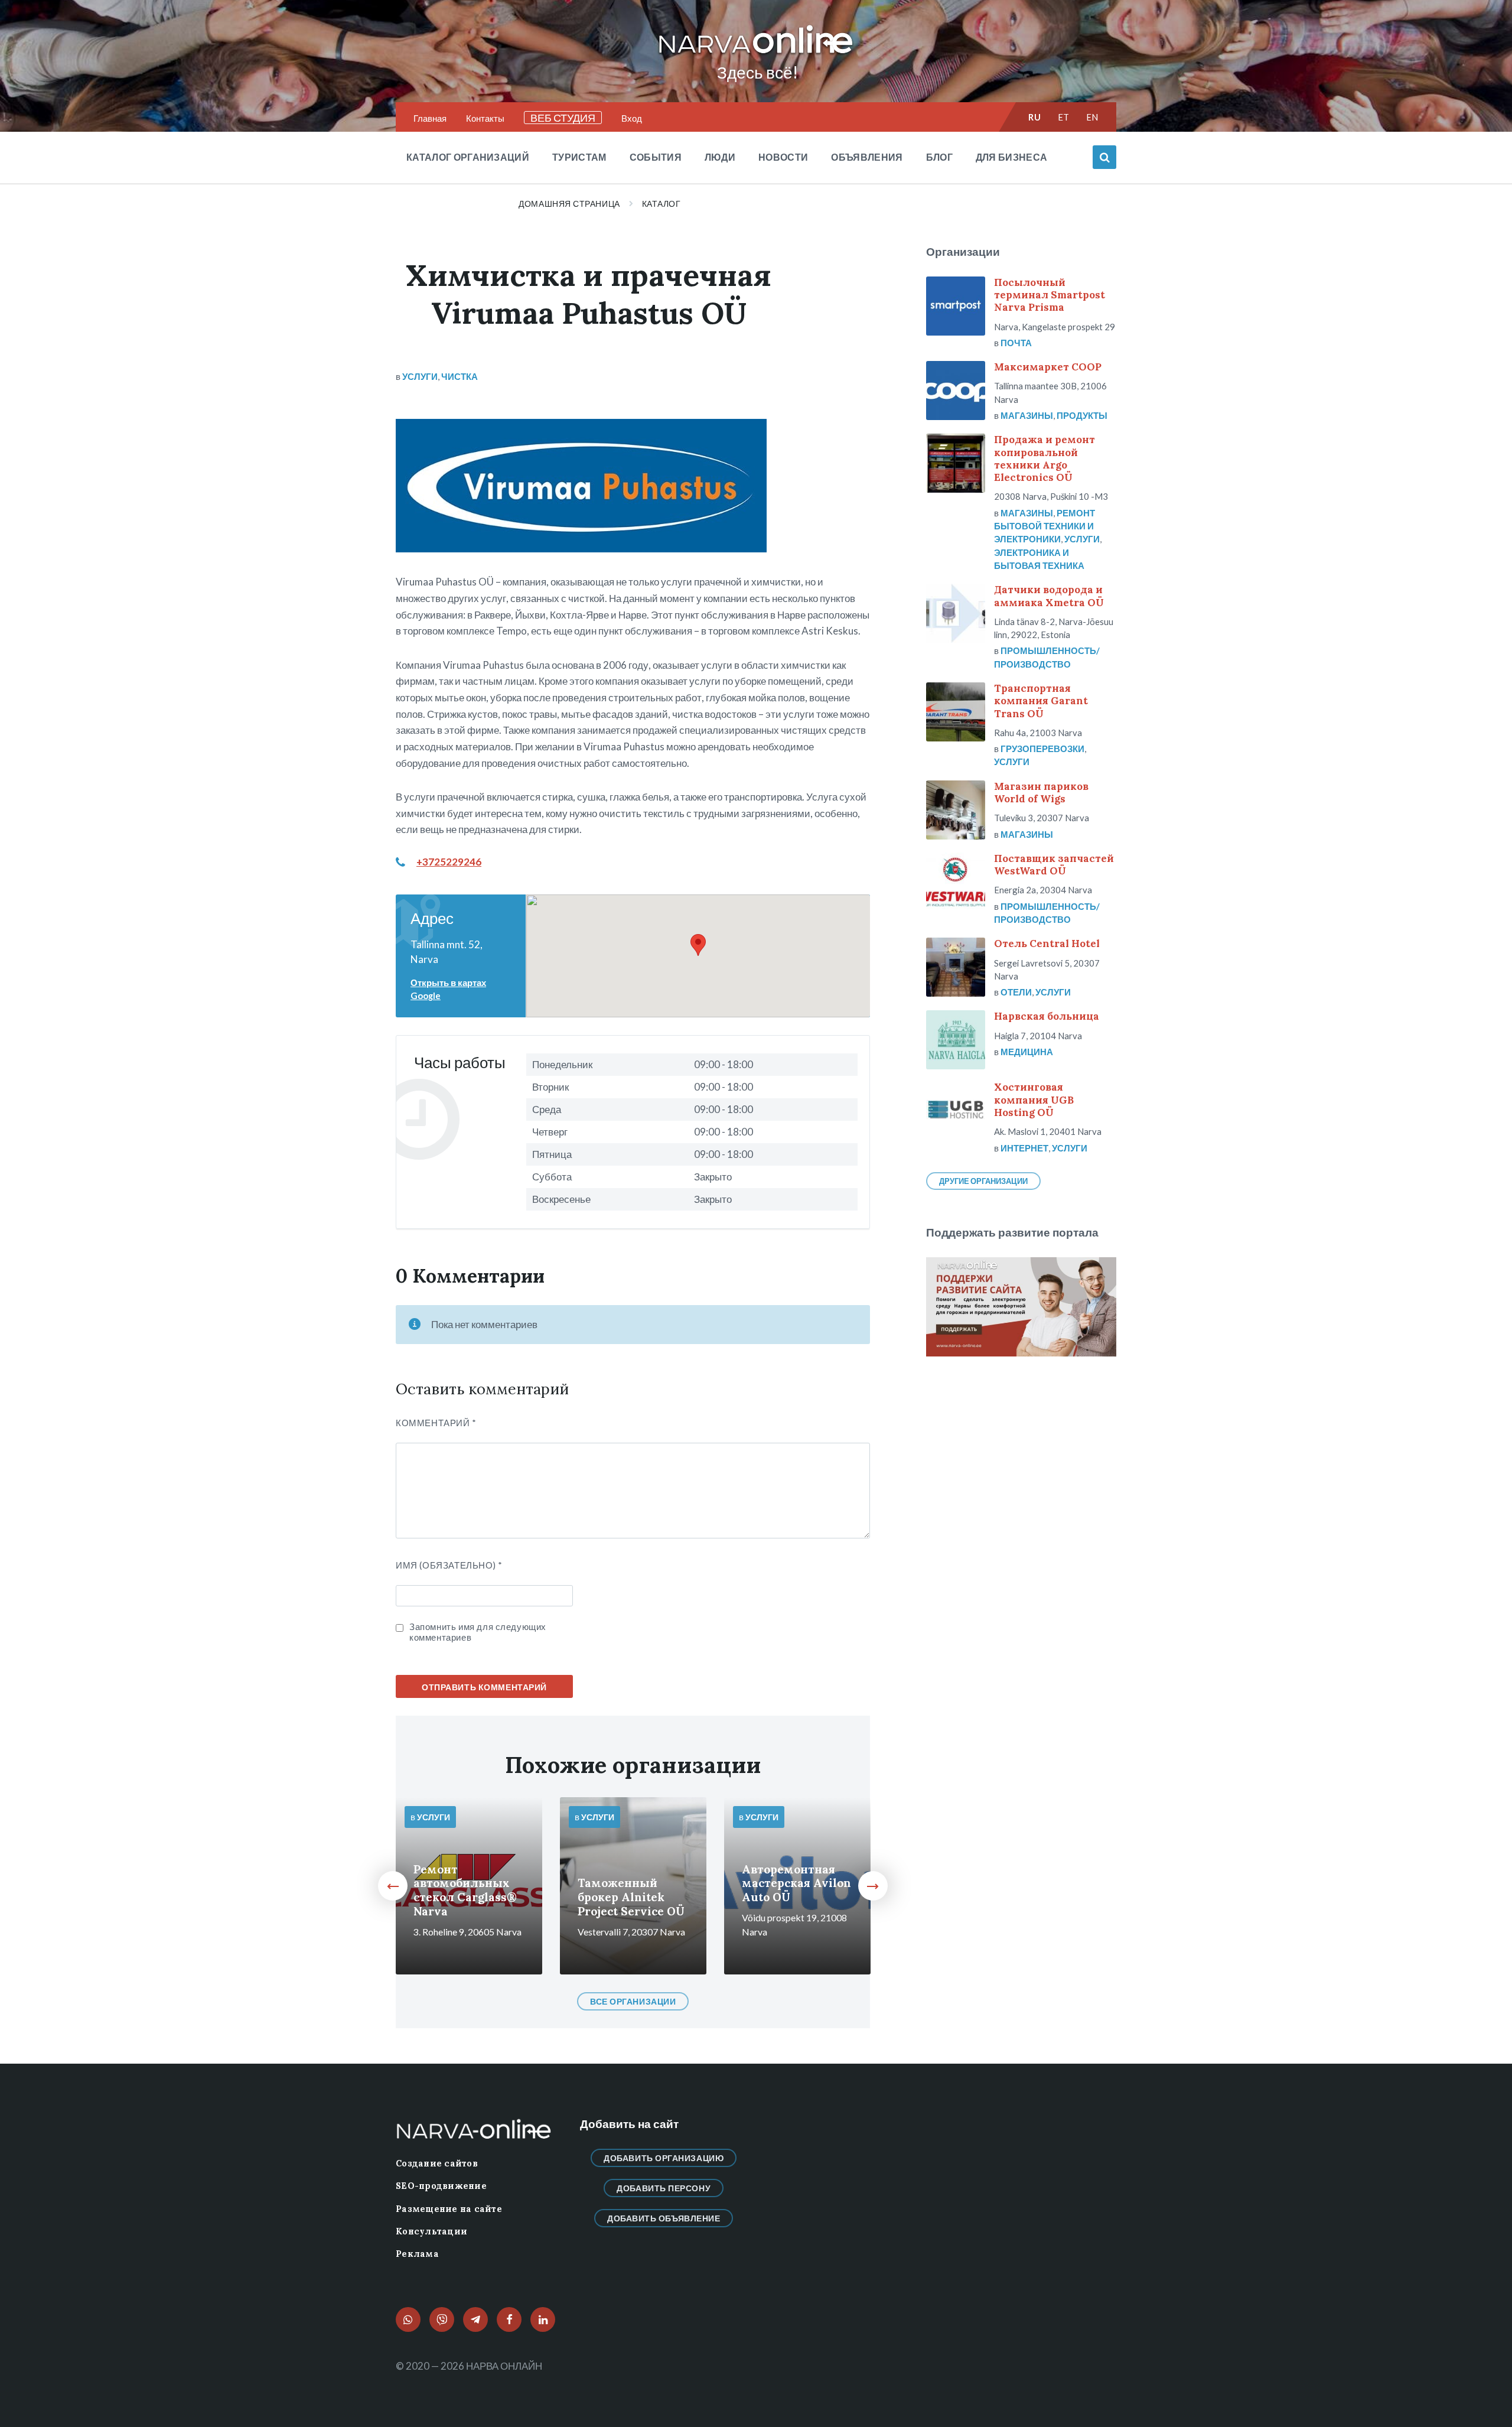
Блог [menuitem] (939, 157)
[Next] (873, 1886)
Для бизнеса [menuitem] (1012, 157)
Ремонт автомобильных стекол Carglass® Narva (465, 1891)
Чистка (460, 376)
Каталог (661, 204)
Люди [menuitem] (720, 157)
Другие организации (983, 1181)
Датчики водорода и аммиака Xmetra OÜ (1049, 596)
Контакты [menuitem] (485, 118)
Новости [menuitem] (783, 157)
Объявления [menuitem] (867, 157)
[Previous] (393, 1886)
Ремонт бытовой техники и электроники (1045, 526)
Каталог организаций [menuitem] (468, 157)
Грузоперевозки (1042, 749)
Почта (1016, 343)
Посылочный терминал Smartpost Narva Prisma (1050, 295)
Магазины (1027, 415)
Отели (1016, 992)
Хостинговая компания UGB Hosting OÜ (1034, 1100)
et (1064, 117)
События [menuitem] (656, 157)
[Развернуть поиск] (1104, 157)
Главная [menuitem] (430, 118)
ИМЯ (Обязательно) (449, 1565)
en (1092, 117)
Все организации (633, 2001)
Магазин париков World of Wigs (1041, 793)
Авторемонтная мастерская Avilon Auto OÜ (796, 1883)
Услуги (420, 376)
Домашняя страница (569, 204)
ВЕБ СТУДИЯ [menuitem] (563, 118)
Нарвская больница (1047, 1016)
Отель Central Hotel (1047, 944)
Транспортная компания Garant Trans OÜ (1041, 701)
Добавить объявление (664, 2218)
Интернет (1024, 1148)
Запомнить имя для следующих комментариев (478, 1632)
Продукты (1082, 415)
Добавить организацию (664, 2158)
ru (1034, 117)
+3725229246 (449, 862)
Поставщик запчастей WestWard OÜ (1054, 865)
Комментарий (436, 1423)
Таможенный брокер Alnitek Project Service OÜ (631, 1897)
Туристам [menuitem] (579, 157)
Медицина (1027, 1052)
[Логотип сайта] (756, 54)
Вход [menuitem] (632, 118)
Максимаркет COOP (1048, 367)
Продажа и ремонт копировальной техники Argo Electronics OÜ (1045, 458)
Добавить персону (664, 2188)
